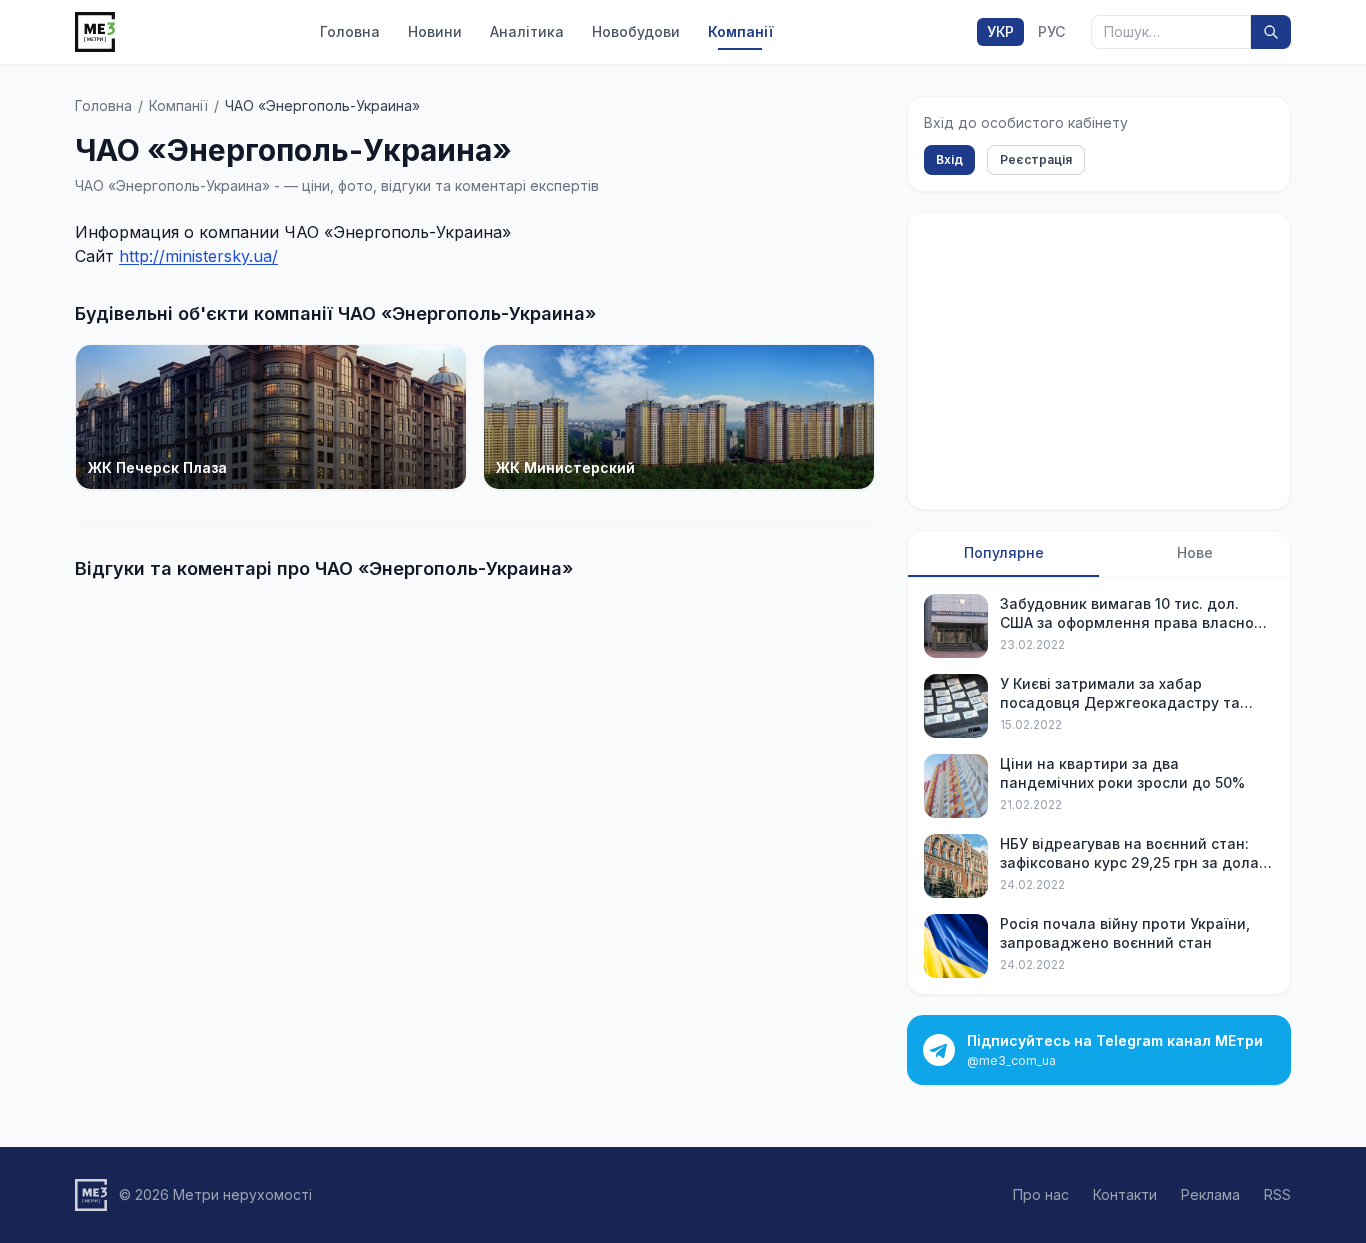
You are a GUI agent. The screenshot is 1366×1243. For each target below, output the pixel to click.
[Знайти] (1271, 32)
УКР (1000, 31)
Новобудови (636, 31)
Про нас (1041, 1194)
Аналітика (527, 31)
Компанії (740, 31)
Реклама (1210, 1194)
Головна (350, 31)
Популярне (1004, 552)
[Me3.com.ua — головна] (95, 32)
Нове (1195, 552)
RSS (1277, 1194)
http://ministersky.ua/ (198, 256)
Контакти (1125, 1194)
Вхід (949, 159)
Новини (435, 31)
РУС (1051, 31)
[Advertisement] (1099, 361)
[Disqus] (475, 849)
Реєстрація (1036, 159)
